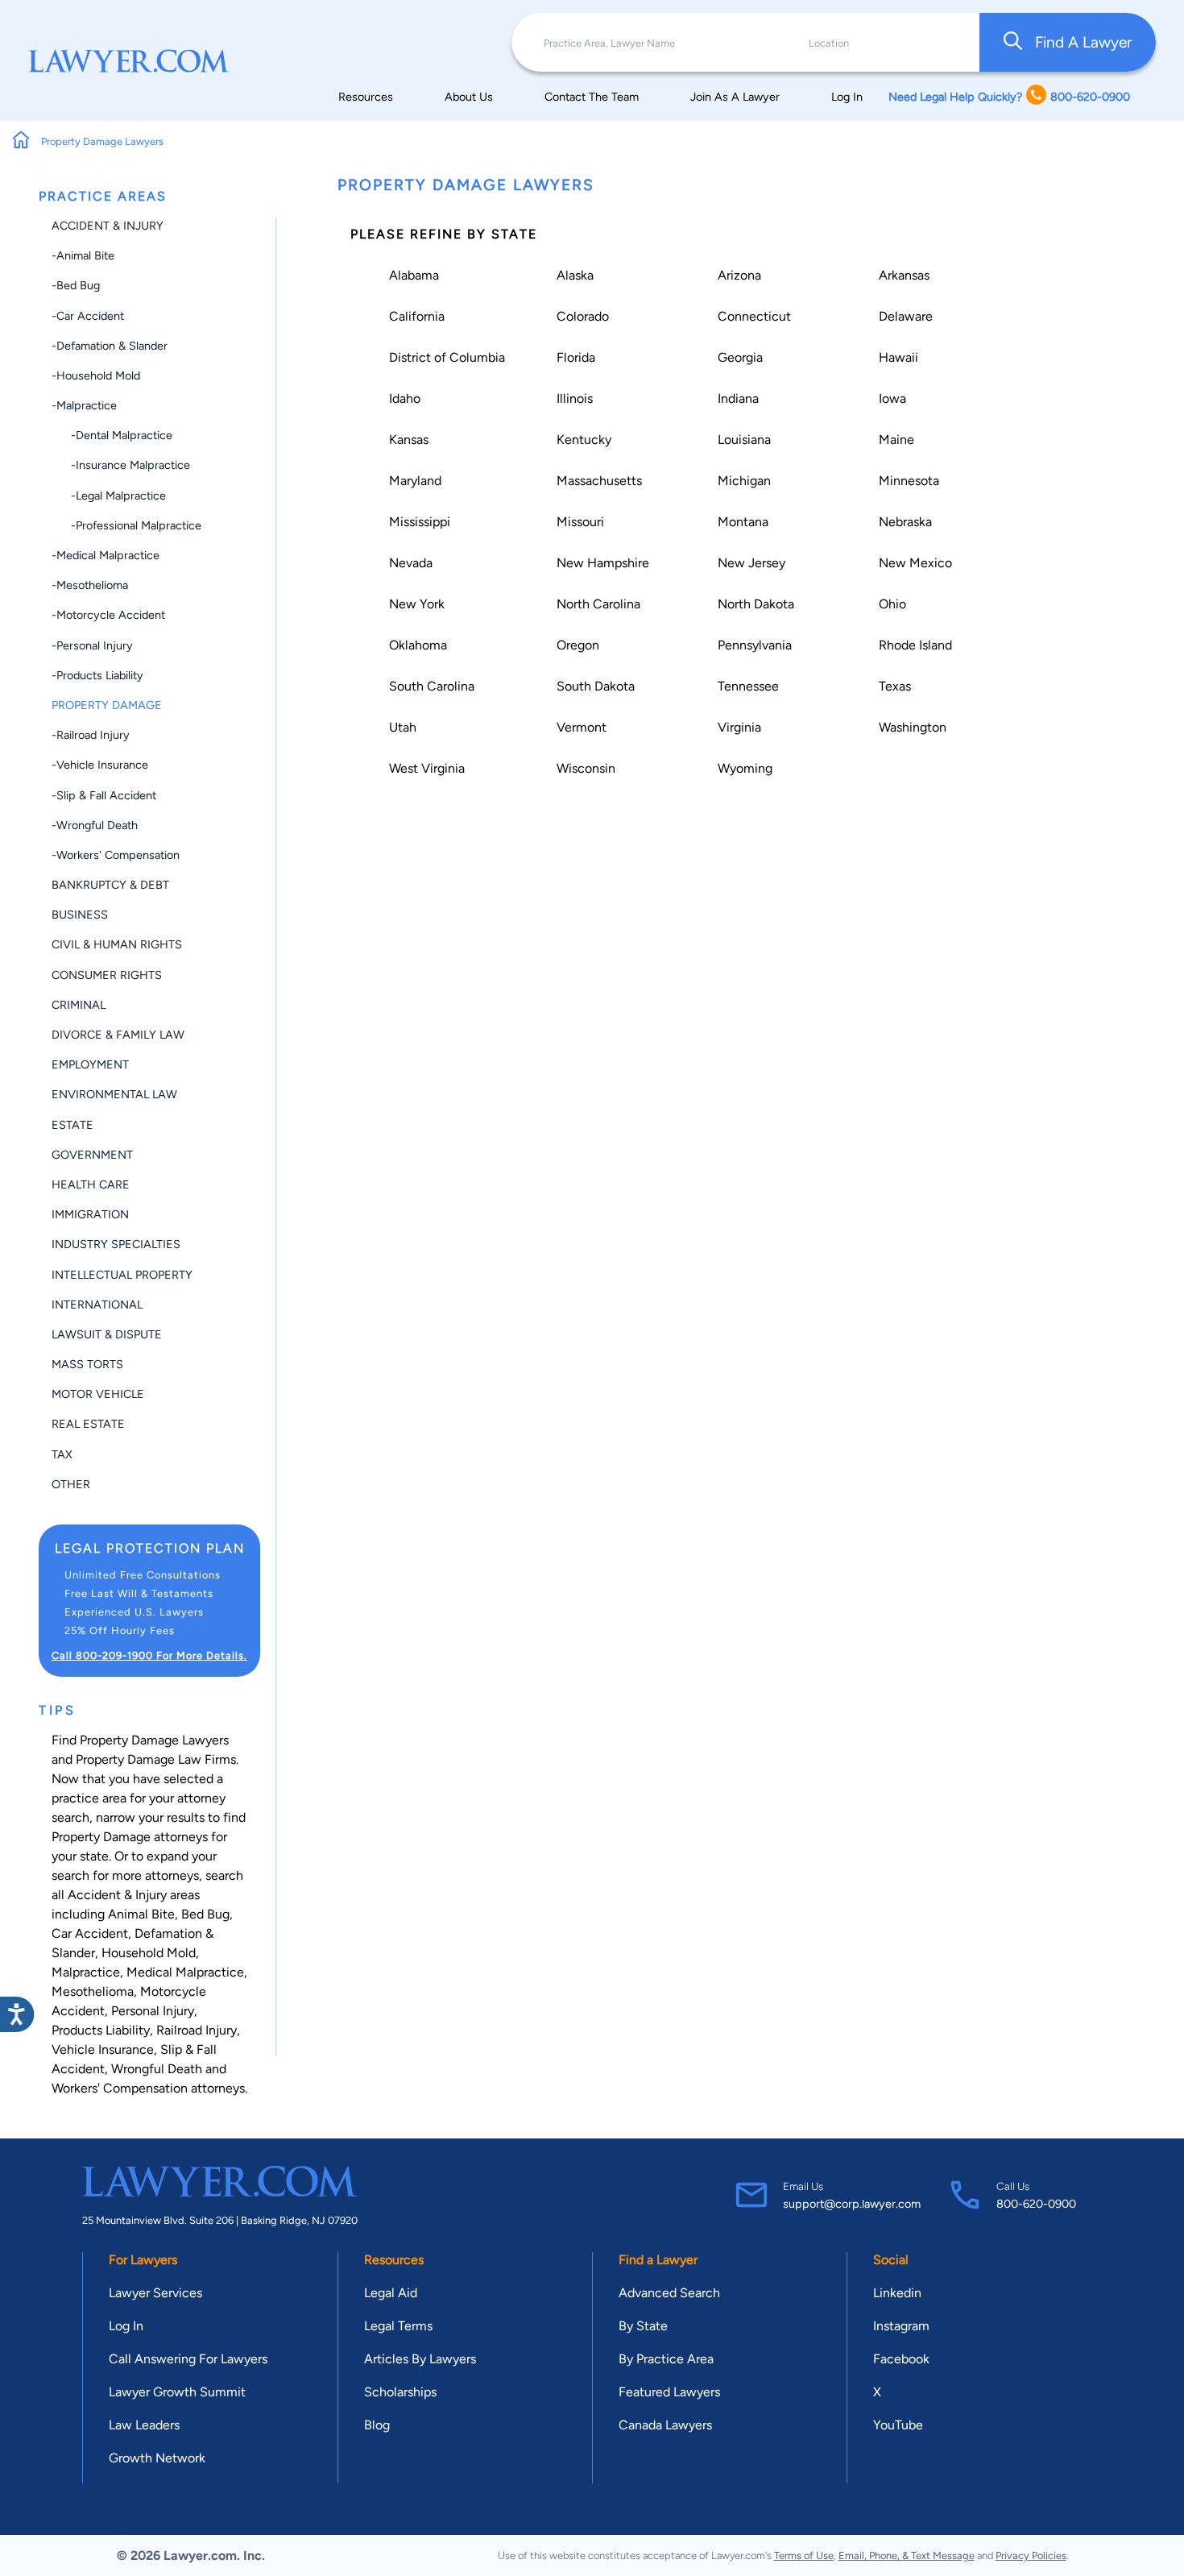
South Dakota (596, 686)
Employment (90, 1064)
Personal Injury (153, 2011)
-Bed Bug (76, 285)
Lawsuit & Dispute (107, 1334)
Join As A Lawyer (735, 97)
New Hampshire (603, 563)
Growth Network (157, 2458)
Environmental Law (114, 1094)
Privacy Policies (1031, 2555)
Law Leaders (144, 2425)
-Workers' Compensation (116, 855)
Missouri (580, 522)
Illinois (575, 398)
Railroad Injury (197, 2030)
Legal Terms (398, 2326)
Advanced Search (669, 2293)
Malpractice (86, 1972)
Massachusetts (599, 481)
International (97, 1305)
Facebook (901, 2359)
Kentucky (584, 440)
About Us (469, 97)
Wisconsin (586, 768)
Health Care (91, 1184)
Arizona (739, 275)
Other (71, 1484)
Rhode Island (915, 645)
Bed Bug (205, 1914)
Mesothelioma (93, 1991)
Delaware (906, 316)
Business (80, 915)
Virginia (739, 727)
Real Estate (88, 1424)
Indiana (738, 398)
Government (92, 1155)
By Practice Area (666, 2359)
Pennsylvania (755, 645)
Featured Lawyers (669, 2392)
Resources (366, 97)
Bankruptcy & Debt (110, 885)
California (417, 316)
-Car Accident (88, 316)
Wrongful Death (157, 2069)
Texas (895, 686)
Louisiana (744, 440)
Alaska (575, 275)
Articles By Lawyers (420, 2359)
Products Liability (101, 2030)
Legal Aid (391, 2293)
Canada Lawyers (665, 2425)
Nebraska (905, 522)
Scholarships (400, 2392)
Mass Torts (87, 1364)
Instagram (901, 2326)
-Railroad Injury (91, 735)
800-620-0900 (1036, 2204)
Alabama (414, 275)
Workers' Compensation (120, 2088)
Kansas (409, 440)
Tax (62, 1454)
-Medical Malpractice (106, 555)
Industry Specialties (116, 1244)
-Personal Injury (92, 645)
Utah (403, 727)
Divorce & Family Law (118, 1035)
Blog (377, 2425)
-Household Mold (96, 375)
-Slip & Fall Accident (104, 795)
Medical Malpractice (185, 1972)
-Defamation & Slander (110, 346)
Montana (743, 522)
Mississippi (420, 522)
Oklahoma (418, 645)
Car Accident (90, 1933)
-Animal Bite (83, 255)
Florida (576, 357)
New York (417, 604)
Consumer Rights (107, 975)
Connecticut (754, 316)
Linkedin (897, 2293)
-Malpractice (84, 405)
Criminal (79, 1005)
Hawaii (898, 357)
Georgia (740, 357)
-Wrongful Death (95, 825)
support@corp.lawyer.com (852, 2204)
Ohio (892, 604)
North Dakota (756, 604)
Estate (72, 1125)
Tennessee (748, 686)
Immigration (90, 1214)
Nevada (411, 563)
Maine (896, 440)
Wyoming (745, 768)
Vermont (582, 727)
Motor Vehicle (98, 1394)
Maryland (415, 481)
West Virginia (427, 768)
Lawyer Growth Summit (177, 2392)
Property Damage (107, 705)
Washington (913, 727)
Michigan (744, 481)
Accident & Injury (108, 226)
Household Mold (149, 1953)
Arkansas (904, 275)
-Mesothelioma (90, 585)
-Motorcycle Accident (108, 615)
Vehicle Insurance (103, 2049)
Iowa (892, 398)
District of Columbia (447, 357)
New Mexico (915, 563)
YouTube (898, 2425)
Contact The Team (592, 97)
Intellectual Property (122, 1275)
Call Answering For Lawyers (188, 2359)
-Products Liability (97, 675)
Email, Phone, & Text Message (907, 2555)
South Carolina (432, 686)
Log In (847, 97)
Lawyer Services (155, 2293)
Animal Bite (141, 1914)
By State (643, 2326)
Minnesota (909, 481)
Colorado (583, 316)
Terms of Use (804, 2555)
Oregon (578, 645)
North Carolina (598, 604)
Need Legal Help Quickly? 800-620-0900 (1009, 97)
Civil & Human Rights (117, 944)
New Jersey (751, 563)
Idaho (405, 398)
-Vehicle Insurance (100, 765)
